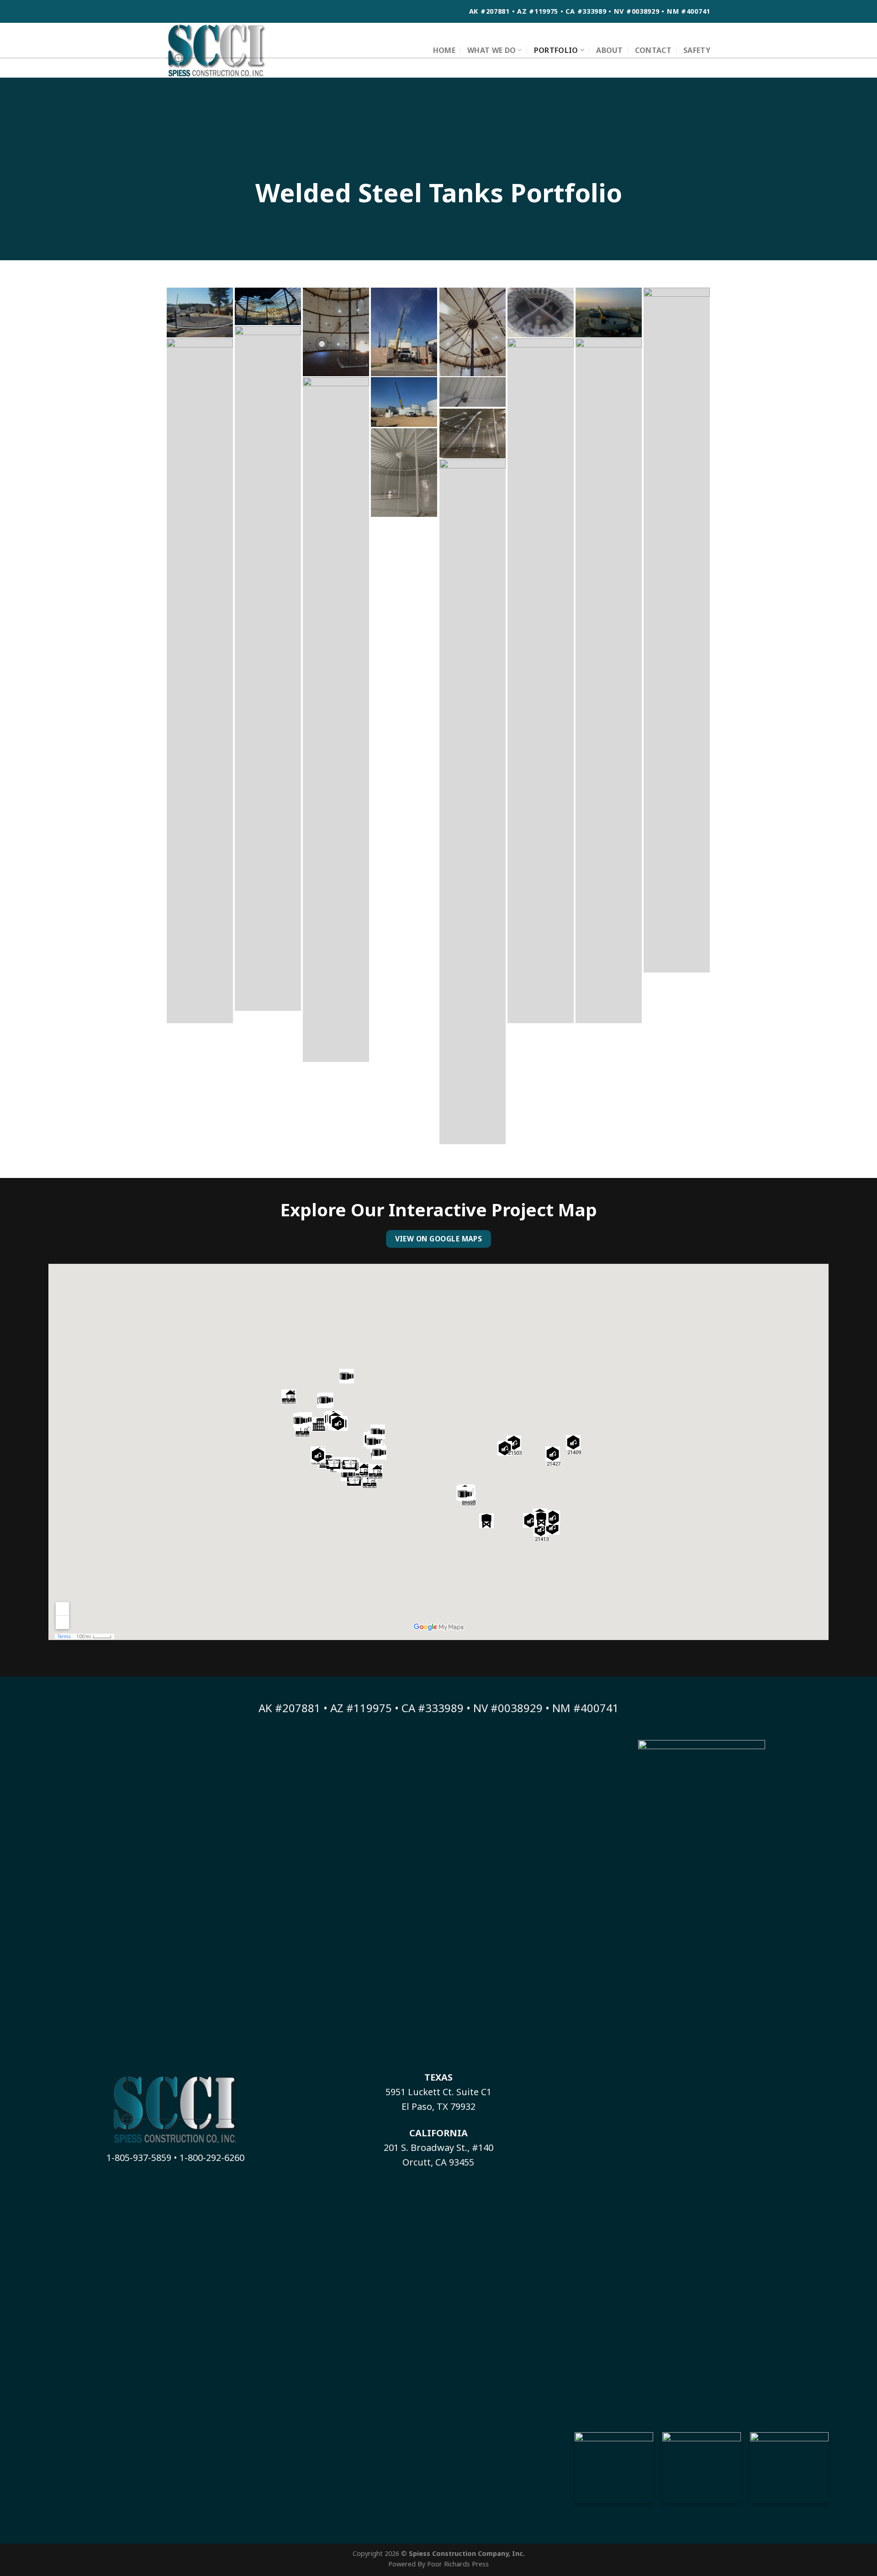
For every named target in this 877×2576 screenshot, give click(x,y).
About (610, 50)
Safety (697, 50)
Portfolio (556, 50)
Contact (653, 50)
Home (444, 50)
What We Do (491, 50)
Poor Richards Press (458, 2564)
